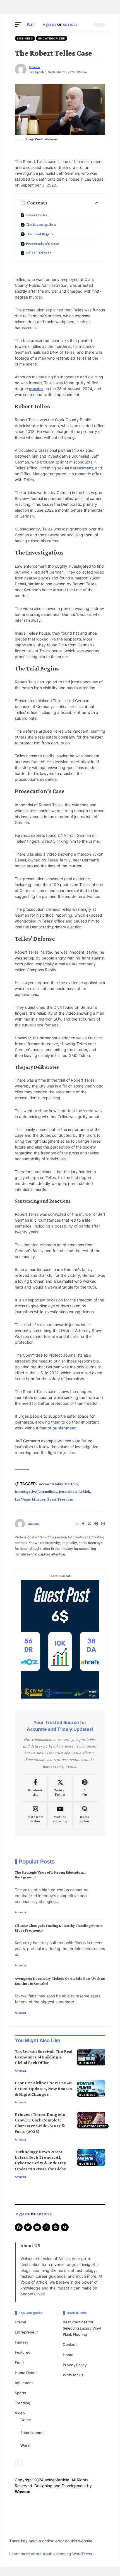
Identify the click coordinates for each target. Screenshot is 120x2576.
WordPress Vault (16, 2530)
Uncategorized (52, 38)
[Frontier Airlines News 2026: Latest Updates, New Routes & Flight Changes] (91, 2088)
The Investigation (41, 224)
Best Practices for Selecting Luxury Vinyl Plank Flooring (82, 2328)
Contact (70, 2344)
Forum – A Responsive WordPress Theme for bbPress (26, 2530)
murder (36, 389)
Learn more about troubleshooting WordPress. (51, 2554)
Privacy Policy (75, 2365)
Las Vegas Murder (30, 1499)
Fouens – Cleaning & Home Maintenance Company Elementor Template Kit (57, 2531)
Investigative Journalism (36, 1491)
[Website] (77, 1524)
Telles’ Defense (39, 253)
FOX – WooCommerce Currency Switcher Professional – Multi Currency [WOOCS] (79, 2531)
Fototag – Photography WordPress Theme (96, 2530)
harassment (81, 468)
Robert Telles (36, 215)
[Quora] (85, 1815)
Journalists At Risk (75, 1491)
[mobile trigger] (20, 25)
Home (68, 2355)
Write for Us (73, 2375)
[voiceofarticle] (60, 25)
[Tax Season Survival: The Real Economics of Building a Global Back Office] (91, 2057)
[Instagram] (103, 1524)
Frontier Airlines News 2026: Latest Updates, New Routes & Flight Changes (44, 2088)
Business (25, 38)
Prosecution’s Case (42, 243)
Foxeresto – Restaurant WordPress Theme (96, 2531)
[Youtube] (60, 1815)
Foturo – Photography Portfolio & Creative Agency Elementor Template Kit (37, 2531)
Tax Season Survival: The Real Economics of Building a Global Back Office (44, 2057)
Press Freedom (60, 1499)
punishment (64, 1428)
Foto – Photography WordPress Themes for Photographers (59, 2530)
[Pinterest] (96, 1524)
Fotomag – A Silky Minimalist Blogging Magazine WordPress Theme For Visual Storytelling (79, 2530)
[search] (85, 25)
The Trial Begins (40, 234)
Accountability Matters (58, 1484)
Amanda (34, 67)
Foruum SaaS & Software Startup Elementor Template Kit (42, 2530)
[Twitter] (89, 1524)
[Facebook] (83, 1524)
